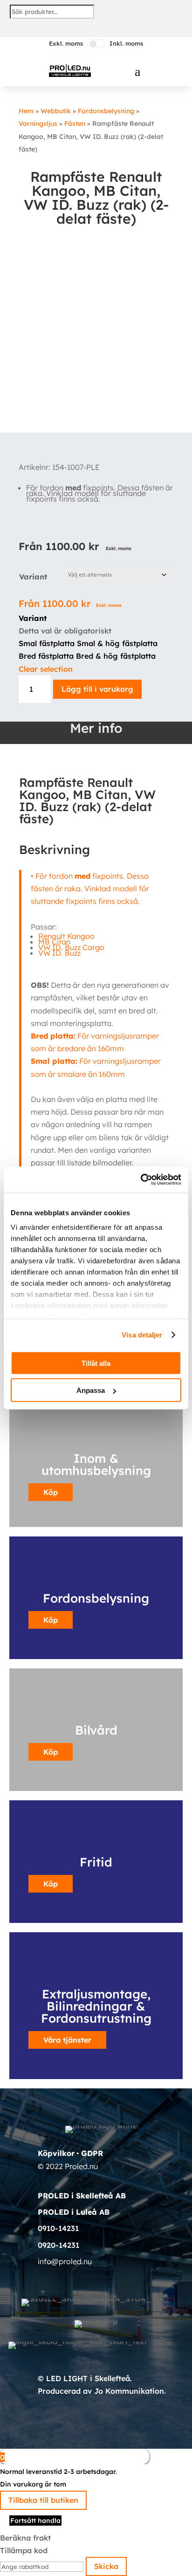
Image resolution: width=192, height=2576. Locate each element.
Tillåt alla (96, 1363)
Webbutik (56, 111)
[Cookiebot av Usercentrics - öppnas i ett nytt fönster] (141, 1180)
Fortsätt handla (35, 2521)
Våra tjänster (67, 2040)
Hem (26, 111)
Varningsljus (38, 124)
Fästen (75, 124)
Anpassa (91, 1390)
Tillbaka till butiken (43, 2500)
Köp (51, 1620)
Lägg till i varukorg (97, 689)
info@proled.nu (65, 2261)
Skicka (106, 2566)
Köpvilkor (56, 2153)
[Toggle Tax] (96, 44)
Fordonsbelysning (106, 111)
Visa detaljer (142, 1335)
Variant (33, 577)
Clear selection (46, 669)
